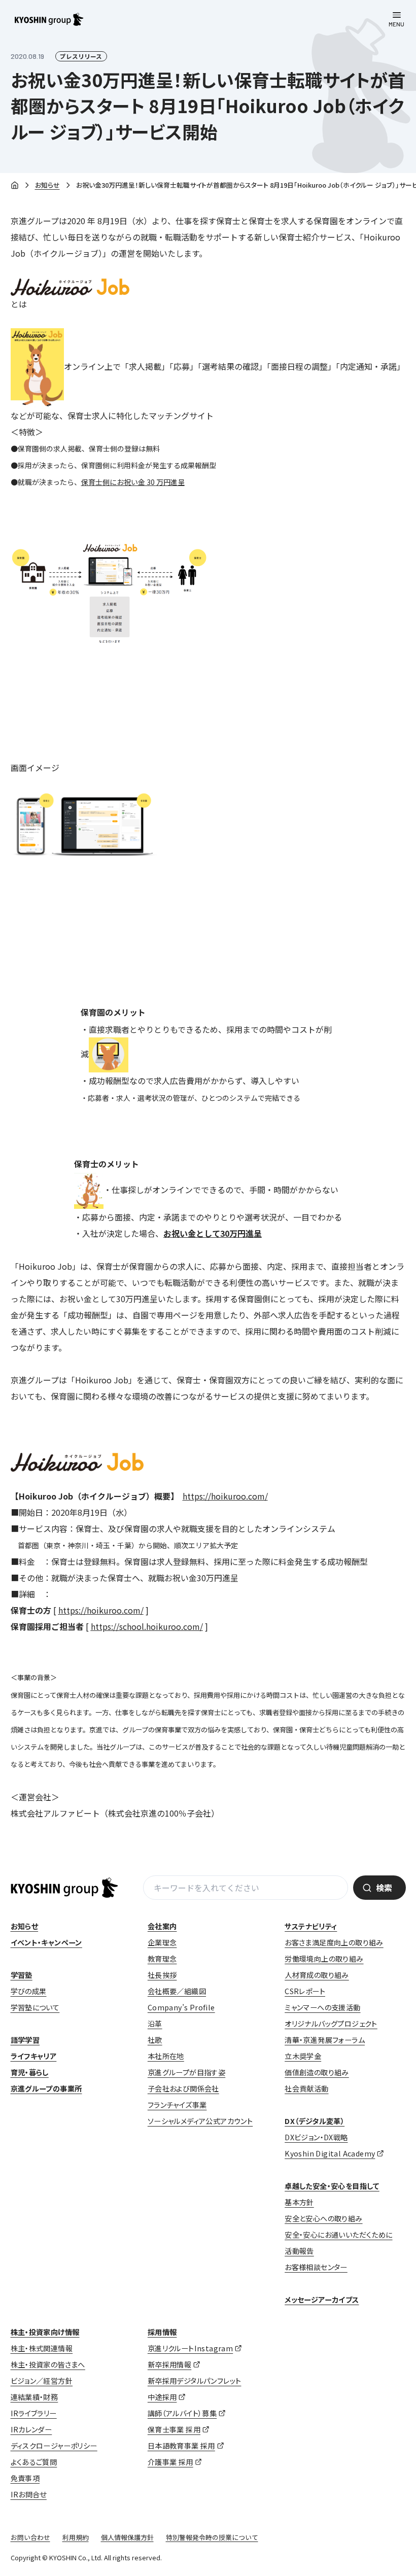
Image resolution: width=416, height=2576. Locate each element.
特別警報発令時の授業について (212, 2537)
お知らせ (47, 185)
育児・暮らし (30, 2072)
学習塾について (35, 2007)
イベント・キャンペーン (46, 1942)
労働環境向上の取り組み (324, 1959)
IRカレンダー (31, 2429)
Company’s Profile (181, 2007)
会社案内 (162, 1926)
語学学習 (25, 2040)
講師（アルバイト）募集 (182, 2413)
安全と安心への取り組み (323, 2218)
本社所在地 (166, 2056)
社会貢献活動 (306, 2088)
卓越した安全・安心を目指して (332, 2186)
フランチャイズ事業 (177, 2105)
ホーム (15, 186)
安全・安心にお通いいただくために (338, 2235)
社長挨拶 (162, 1975)
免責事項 (25, 2478)
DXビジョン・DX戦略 (316, 2137)
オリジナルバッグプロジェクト (331, 2024)
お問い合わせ (30, 2537)
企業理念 (162, 1942)
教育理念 (162, 1959)
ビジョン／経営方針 (42, 2381)
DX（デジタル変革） (315, 2121)
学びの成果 (29, 1991)
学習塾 (22, 1975)
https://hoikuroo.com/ (225, 1496)
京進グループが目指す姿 (186, 2072)
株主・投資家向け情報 (45, 2332)
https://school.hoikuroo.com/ (147, 1626)
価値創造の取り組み (317, 2072)
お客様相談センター (316, 2267)
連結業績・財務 (34, 2397)
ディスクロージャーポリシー (54, 2446)
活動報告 (299, 2251)
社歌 (155, 2040)
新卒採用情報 (169, 2364)
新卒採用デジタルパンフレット (195, 2381)
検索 (384, 1888)
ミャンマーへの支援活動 (322, 2007)
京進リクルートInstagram (190, 2348)
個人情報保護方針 (127, 2537)
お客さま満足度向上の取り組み (334, 1942)
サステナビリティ (311, 1926)
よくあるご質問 (34, 2462)
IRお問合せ (29, 2494)
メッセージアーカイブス (322, 2300)
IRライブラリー (34, 2413)
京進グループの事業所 (46, 2088)
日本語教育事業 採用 (181, 2446)
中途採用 (162, 2397)
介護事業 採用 (170, 2462)
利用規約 (76, 2537)
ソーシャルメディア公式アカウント (200, 2121)
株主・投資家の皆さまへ (48, 2364)
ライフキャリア (34, 2056)
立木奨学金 (303, 2056)
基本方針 (299, 2202)
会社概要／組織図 (177, 1991)
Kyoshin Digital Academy (330, 2153)
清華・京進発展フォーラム (325, 2040)
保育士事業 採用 (174, 2429)
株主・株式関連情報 (42, 2348)
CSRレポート (305, 1991)
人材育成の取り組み (317, 1975)
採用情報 (162, 2332)
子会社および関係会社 (183, 2088)
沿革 (155, 2024)
